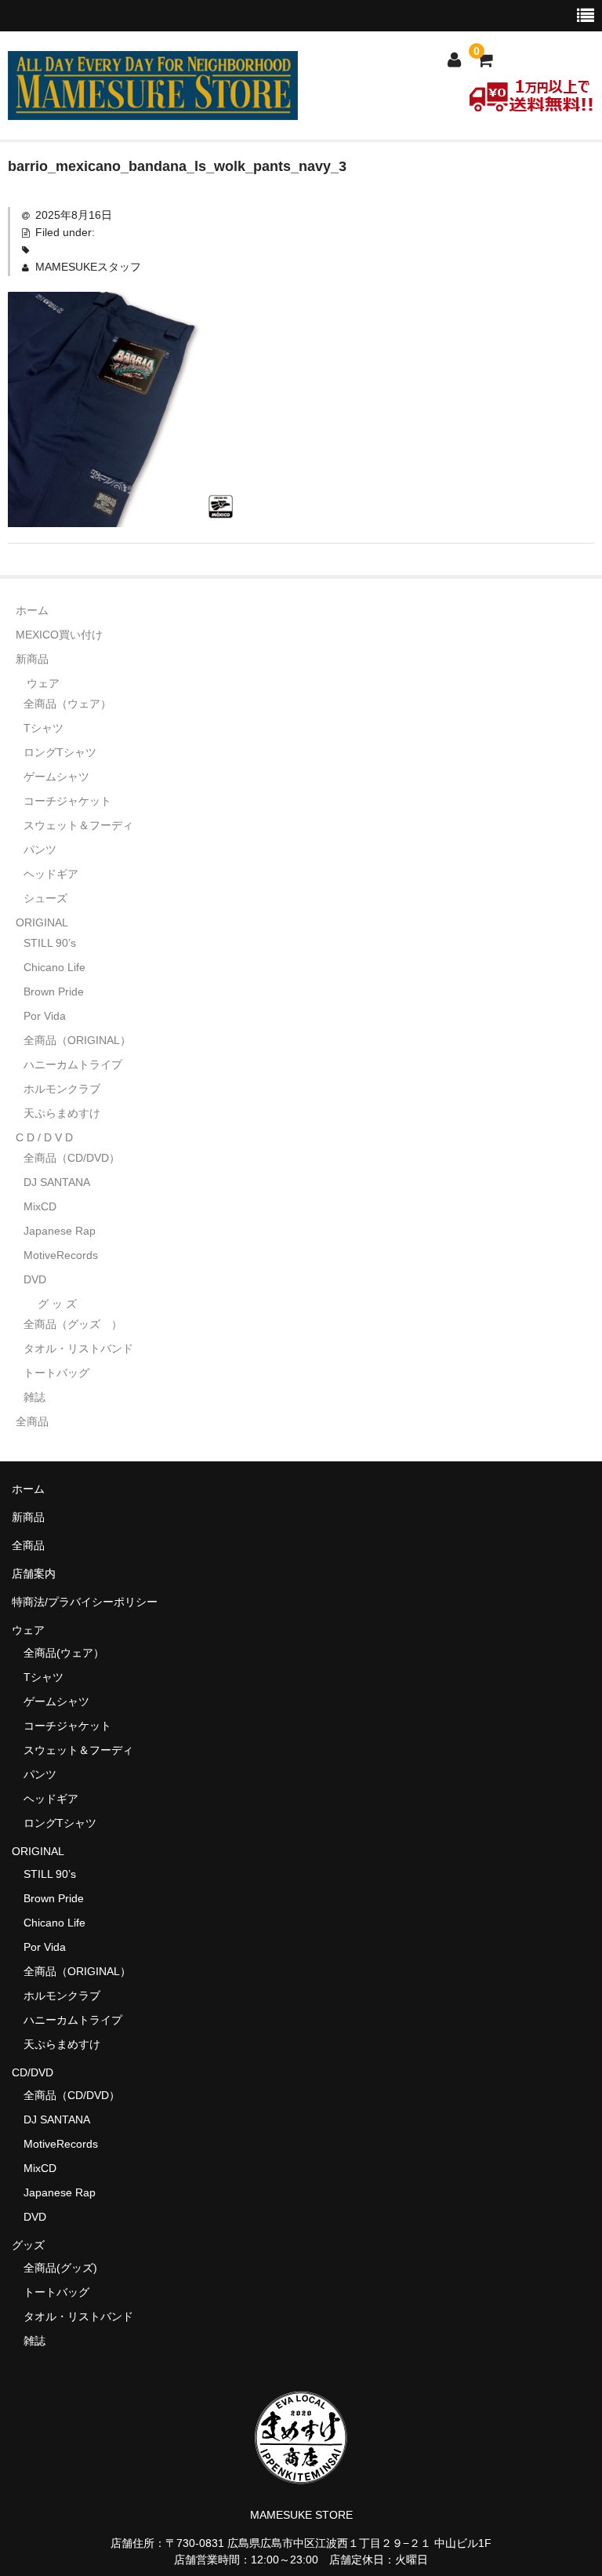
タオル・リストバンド (78, 1348)
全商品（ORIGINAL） (77, 1040)
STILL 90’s (50, 943)
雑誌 (34, 1397)
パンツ (40, 850)
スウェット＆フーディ (78, 825)
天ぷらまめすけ (62, 1113)
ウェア (43, 683)
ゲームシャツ (56, 777)
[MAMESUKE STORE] (153, 110)
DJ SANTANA (57, 1182)
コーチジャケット (67, 801)
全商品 (32, 1421)
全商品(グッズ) (60, 2268)
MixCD (40, 1206)
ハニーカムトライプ (73, 1064)
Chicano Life (54, 967)
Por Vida (45, 1016)
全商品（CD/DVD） (77, 1158)
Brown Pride (54, 991)
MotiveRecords (61, 1255)
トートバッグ (56, 1373)
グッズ (34, 2245)
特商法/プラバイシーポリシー (85, 1602)
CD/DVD (33, 2072)
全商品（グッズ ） (73, 1324)
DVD (35, 1279)
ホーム (32, 610)
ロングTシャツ (60, 752)
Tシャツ (44, 728)
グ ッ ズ (57, 1304)
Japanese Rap (60, 1231)
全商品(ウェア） (64, 1653)
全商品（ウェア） (73, 704)
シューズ (45, 898)
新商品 (32, 659)
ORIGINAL (42, 922)
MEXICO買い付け (59, 635)
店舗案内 (34, 1574)
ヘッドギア (51, 874)
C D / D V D (44, 1137)
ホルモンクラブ (62, 1089)
